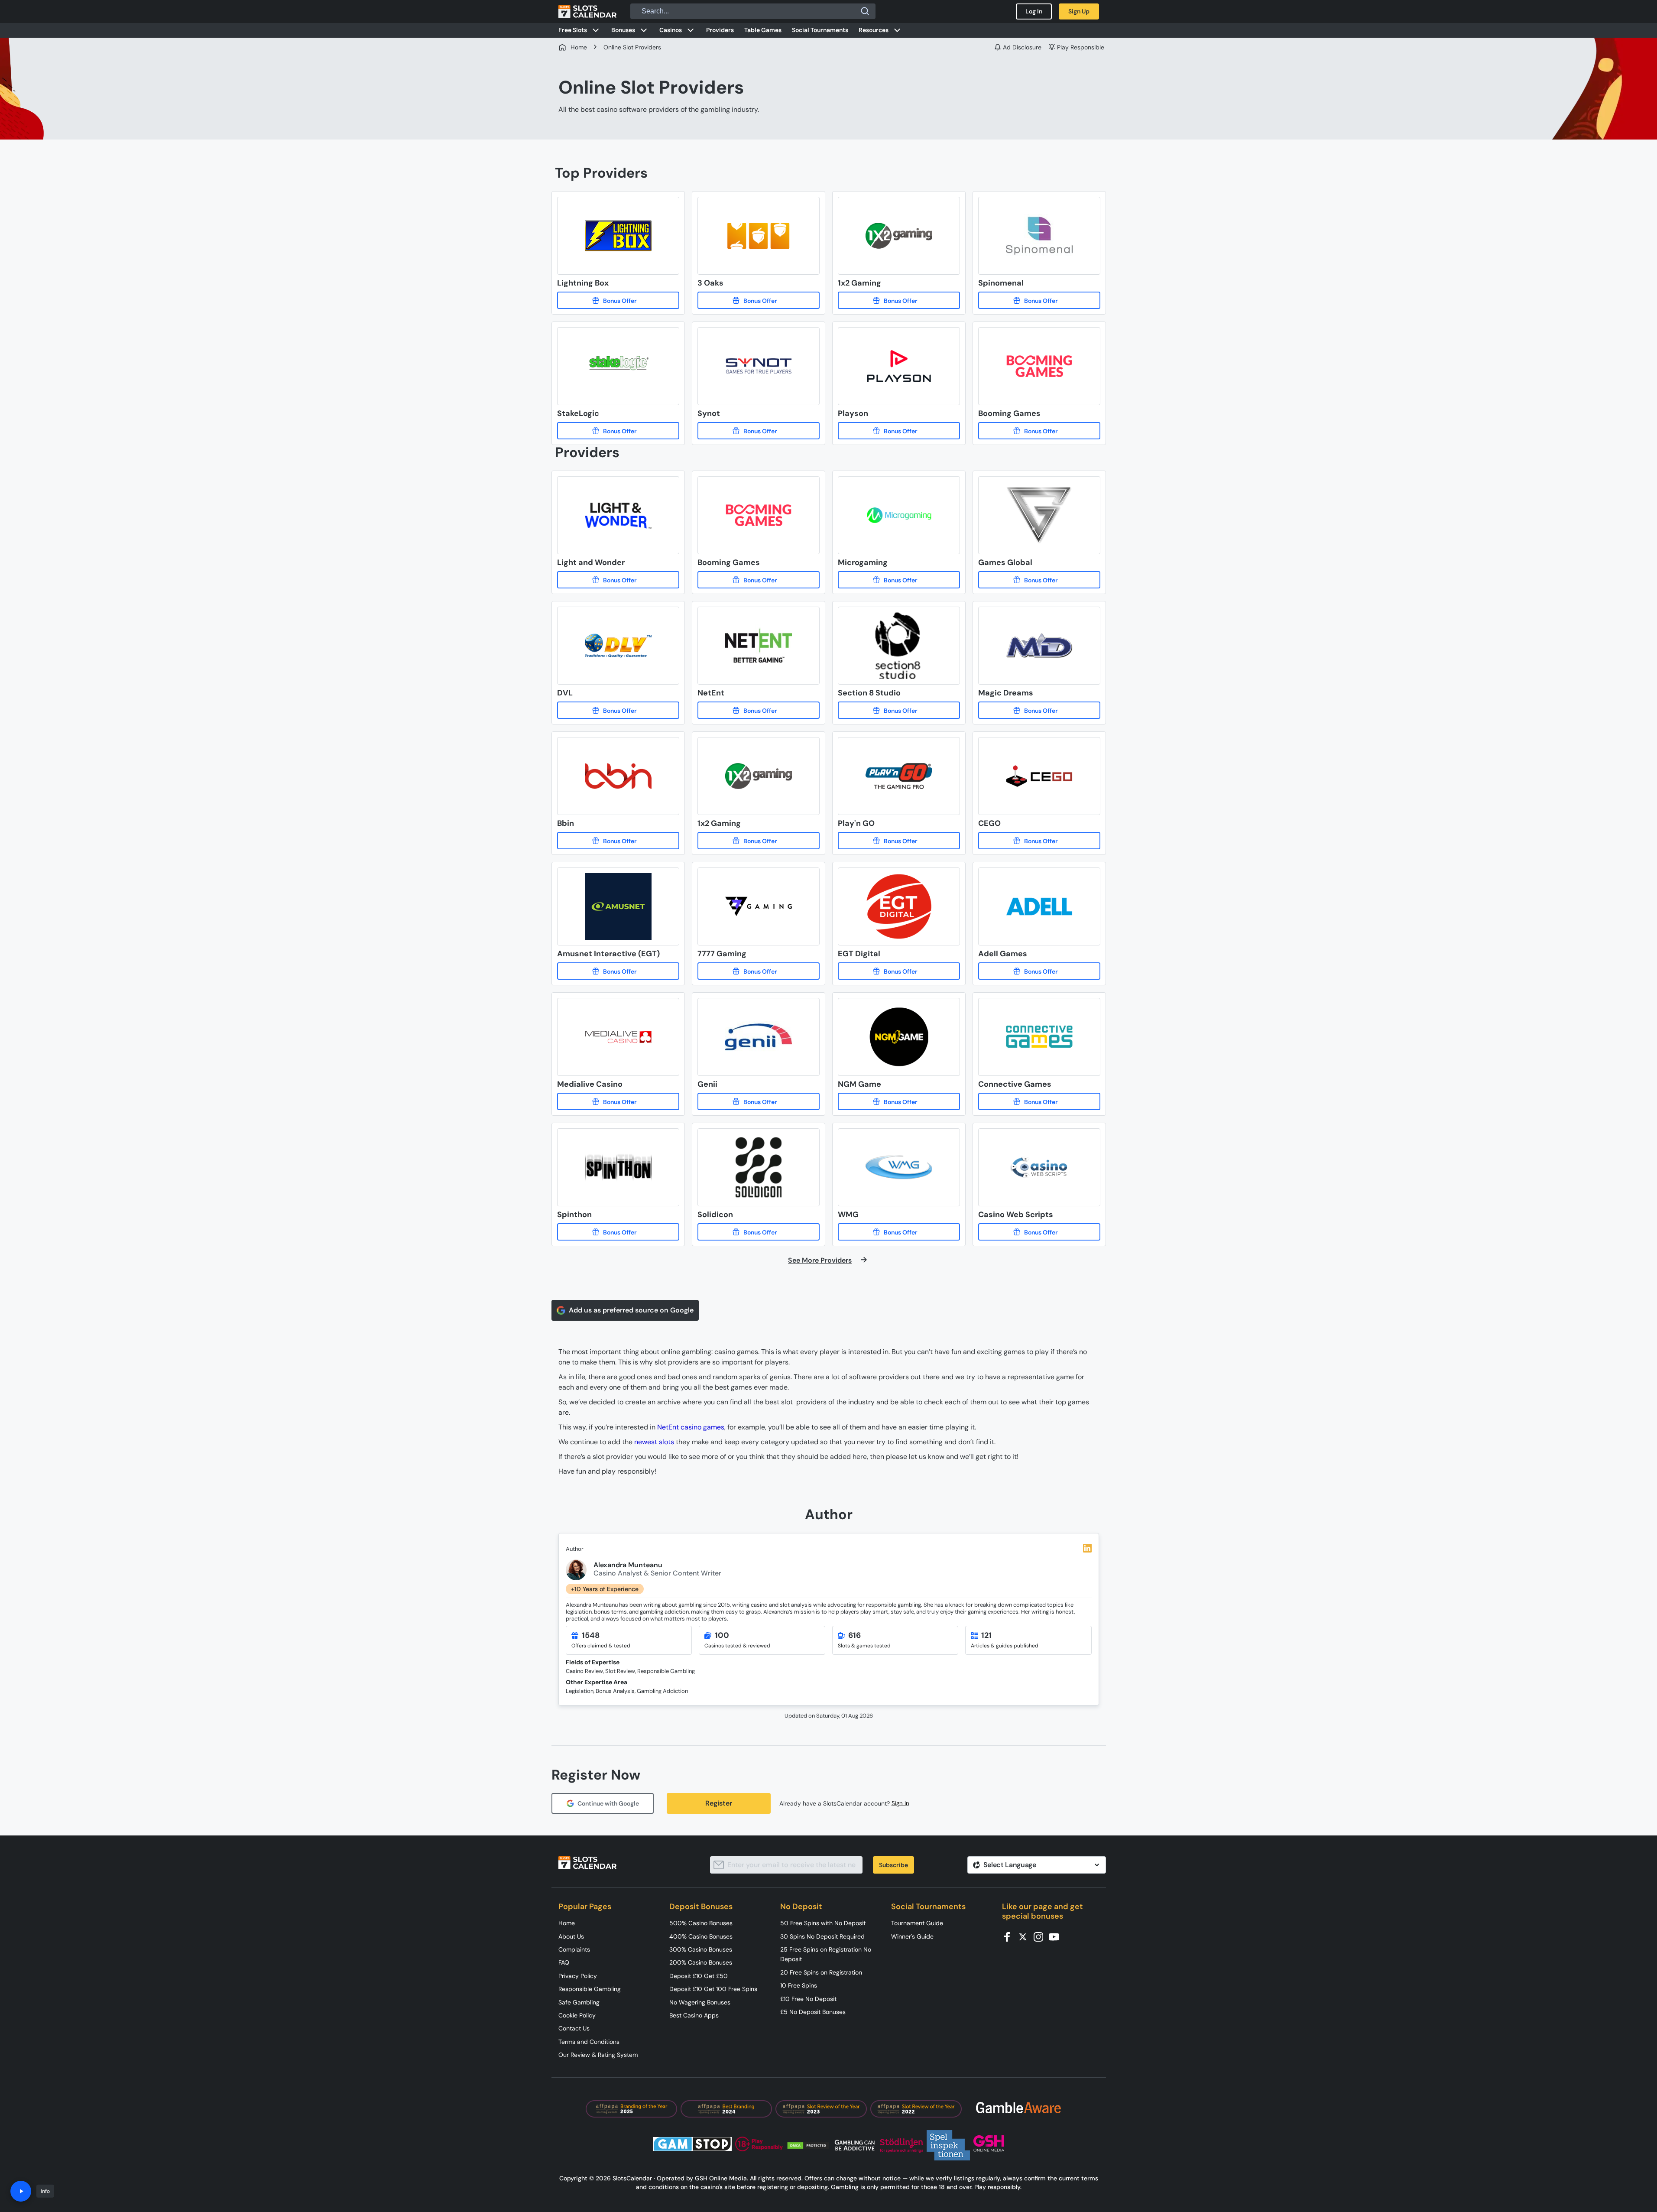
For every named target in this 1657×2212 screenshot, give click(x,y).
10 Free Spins (799, 1985)
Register (719, 1803)
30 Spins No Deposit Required (822, 1936)
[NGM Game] (899, 1101)
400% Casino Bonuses (701, 1936)
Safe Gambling (579, 2002)
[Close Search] (865, 11)
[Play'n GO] (899, 841)
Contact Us (574, 2028)
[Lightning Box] (618, 300)
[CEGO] (1039, 841)
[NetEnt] (759, 710)
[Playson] (899, 431)
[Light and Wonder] (618, 580)
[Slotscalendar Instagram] (1041, 1936)
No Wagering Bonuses (700, 2002)
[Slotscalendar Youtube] (1057, 1936)
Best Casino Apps (694, 2015)
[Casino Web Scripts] (1039, 1232)
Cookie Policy (577, 2015)
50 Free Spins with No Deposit (823, 1923)
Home (567, 1923)
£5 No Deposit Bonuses (813, 2012)
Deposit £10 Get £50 (699, 1976)
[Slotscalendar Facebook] (1010, 1936)
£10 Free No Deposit (808, 1999)
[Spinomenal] (1039, 300)
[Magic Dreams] (1039, 710)
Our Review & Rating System (598, 2055)
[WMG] (899, 1232)
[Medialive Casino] (618, 1101)
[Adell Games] (1039, 971)
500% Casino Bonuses (701, 1923)
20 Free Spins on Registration (821, 1972)
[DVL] (618, 710)
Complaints (574, 1949)
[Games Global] (1039, 580)
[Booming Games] (1039, 431)
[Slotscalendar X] (1025, 1936)
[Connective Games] (1039, 1101)
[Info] (21, 2191)
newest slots (654, 1442)
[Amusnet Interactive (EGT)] (618, 971)
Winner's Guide (912, 1936)
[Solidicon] (759, 1232)
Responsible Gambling (590, 1989)
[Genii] (759, 1101)
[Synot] (759, 431)
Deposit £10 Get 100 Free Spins (713, 1989)
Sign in (900, 1803)
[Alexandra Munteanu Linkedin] (1087, 1548)
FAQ (564, 1962)
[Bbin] (618, 841)
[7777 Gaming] (759, 971)
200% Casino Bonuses (701, 1962)
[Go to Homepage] (587, 11)
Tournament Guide (917, 1923)
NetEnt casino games (691, 1427)
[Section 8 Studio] (899, 710)
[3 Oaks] (759, 300)
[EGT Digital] (899, 971)
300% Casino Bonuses (701, 1949)
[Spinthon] (618, 1232)
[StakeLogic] (618, 431)
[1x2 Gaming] (899, 300)
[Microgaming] (899, 580)
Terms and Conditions (589, 2042)
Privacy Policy (578, 1976)
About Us (571, 1936)
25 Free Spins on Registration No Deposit (826, 1954)
